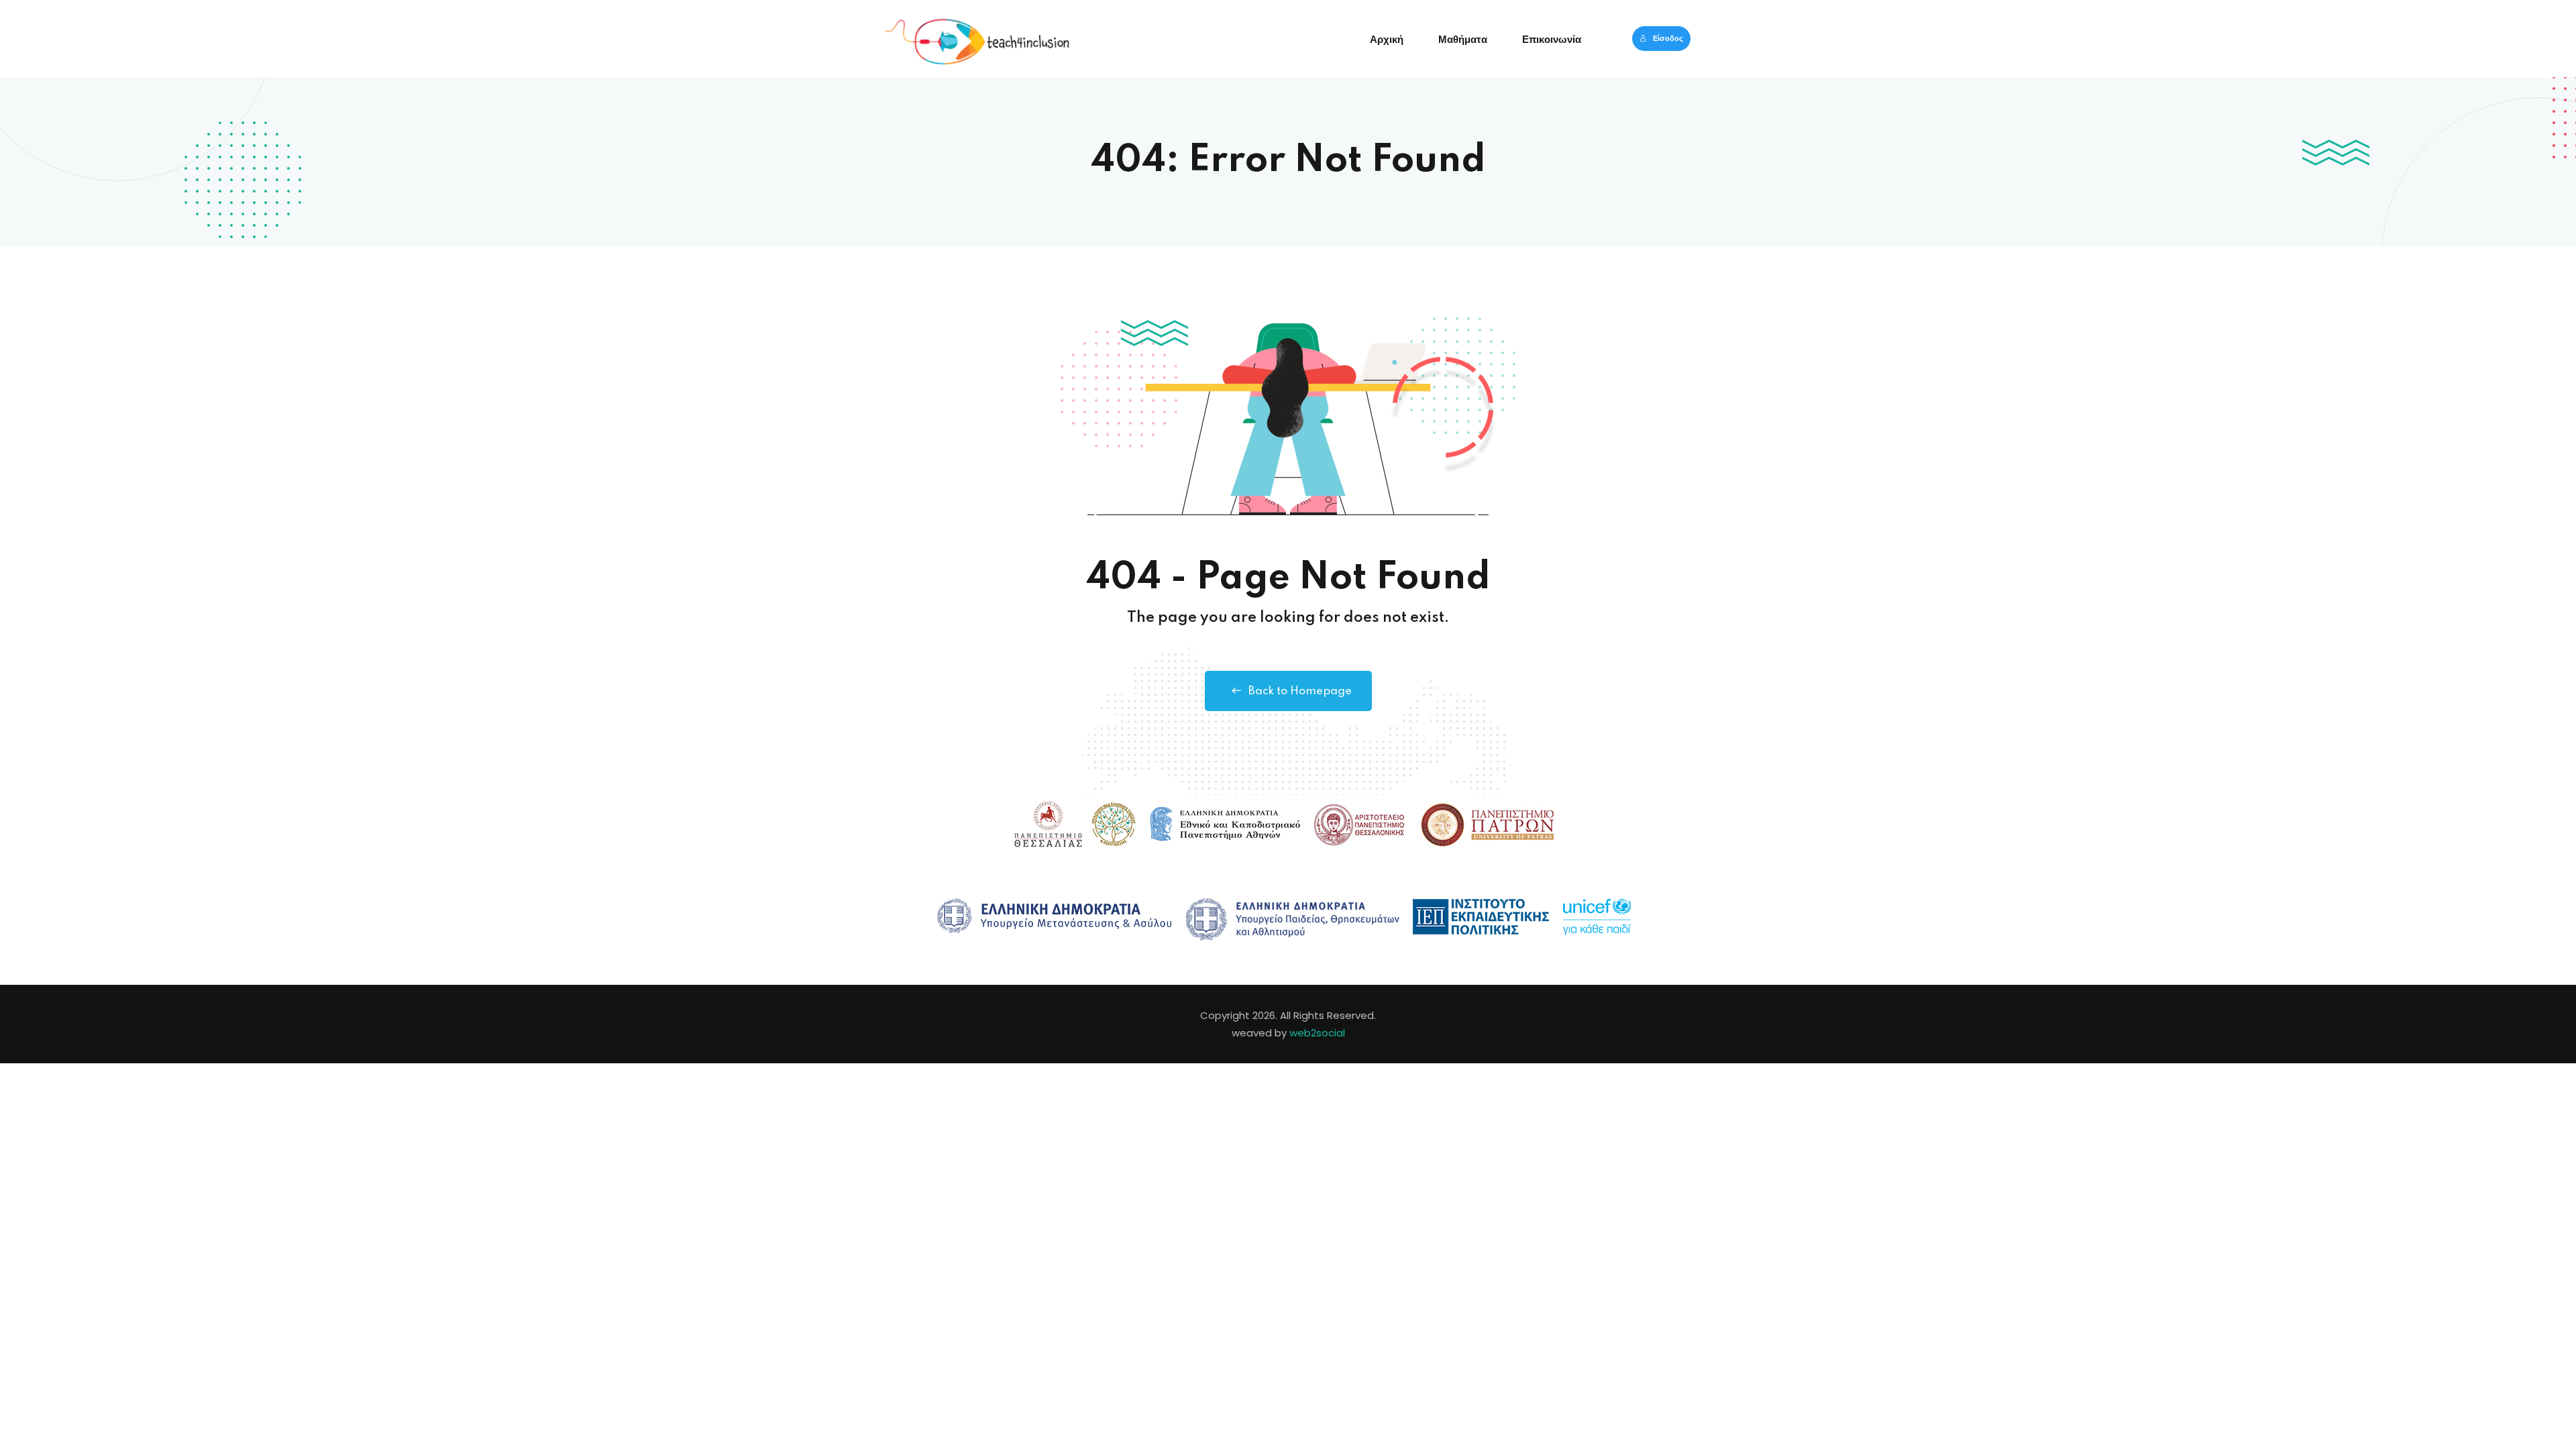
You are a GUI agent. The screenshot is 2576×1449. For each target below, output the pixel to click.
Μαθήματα (1463, 40)
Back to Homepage (1300, 691)
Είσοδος (1668, 38)
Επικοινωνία (1552, 40)
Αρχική (1387, 40)
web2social (1317, 1033)
